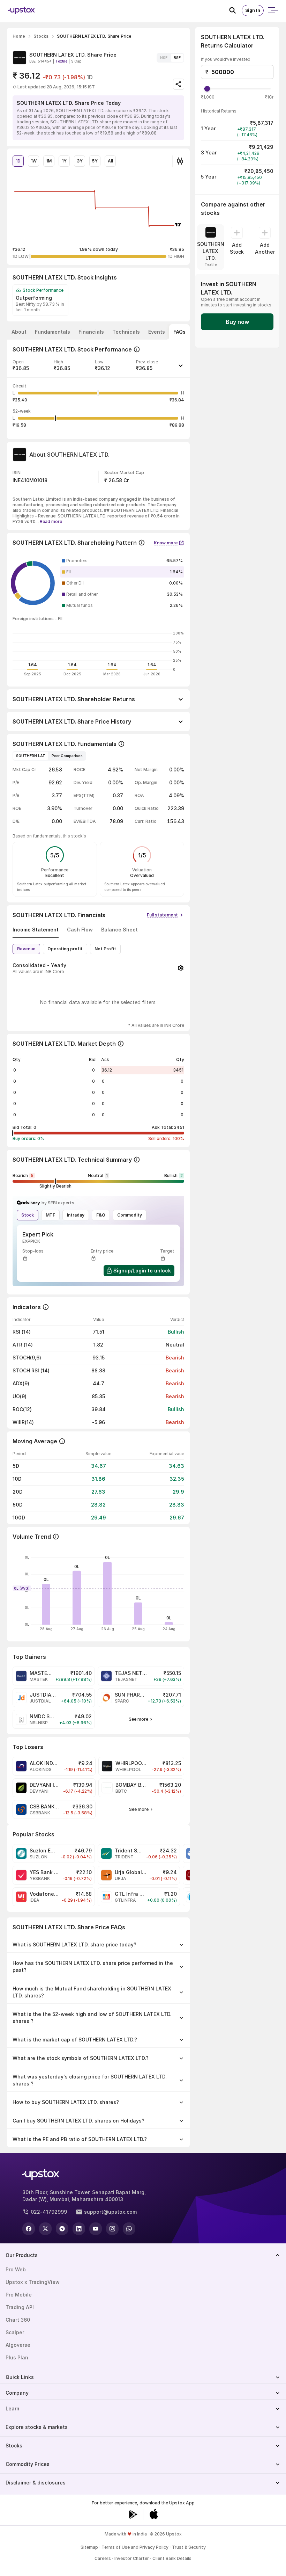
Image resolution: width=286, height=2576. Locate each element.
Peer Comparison (67, 756)
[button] (98, 368)
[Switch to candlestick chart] (180, 161)
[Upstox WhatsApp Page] (129, 2229)
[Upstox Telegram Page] (62, 2229)
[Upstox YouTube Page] (96, 2229)
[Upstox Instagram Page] (112, 2229)
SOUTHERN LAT (31, 756)
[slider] (207, 89)
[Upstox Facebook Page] (29, 2229)
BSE (177, 58)
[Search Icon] (235, 10)
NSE (164, 58)
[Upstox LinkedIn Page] (79, 2229)
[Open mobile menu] (273, 10)
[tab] (19, 332)
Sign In (253, 10)
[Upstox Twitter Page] (45, 2229)
